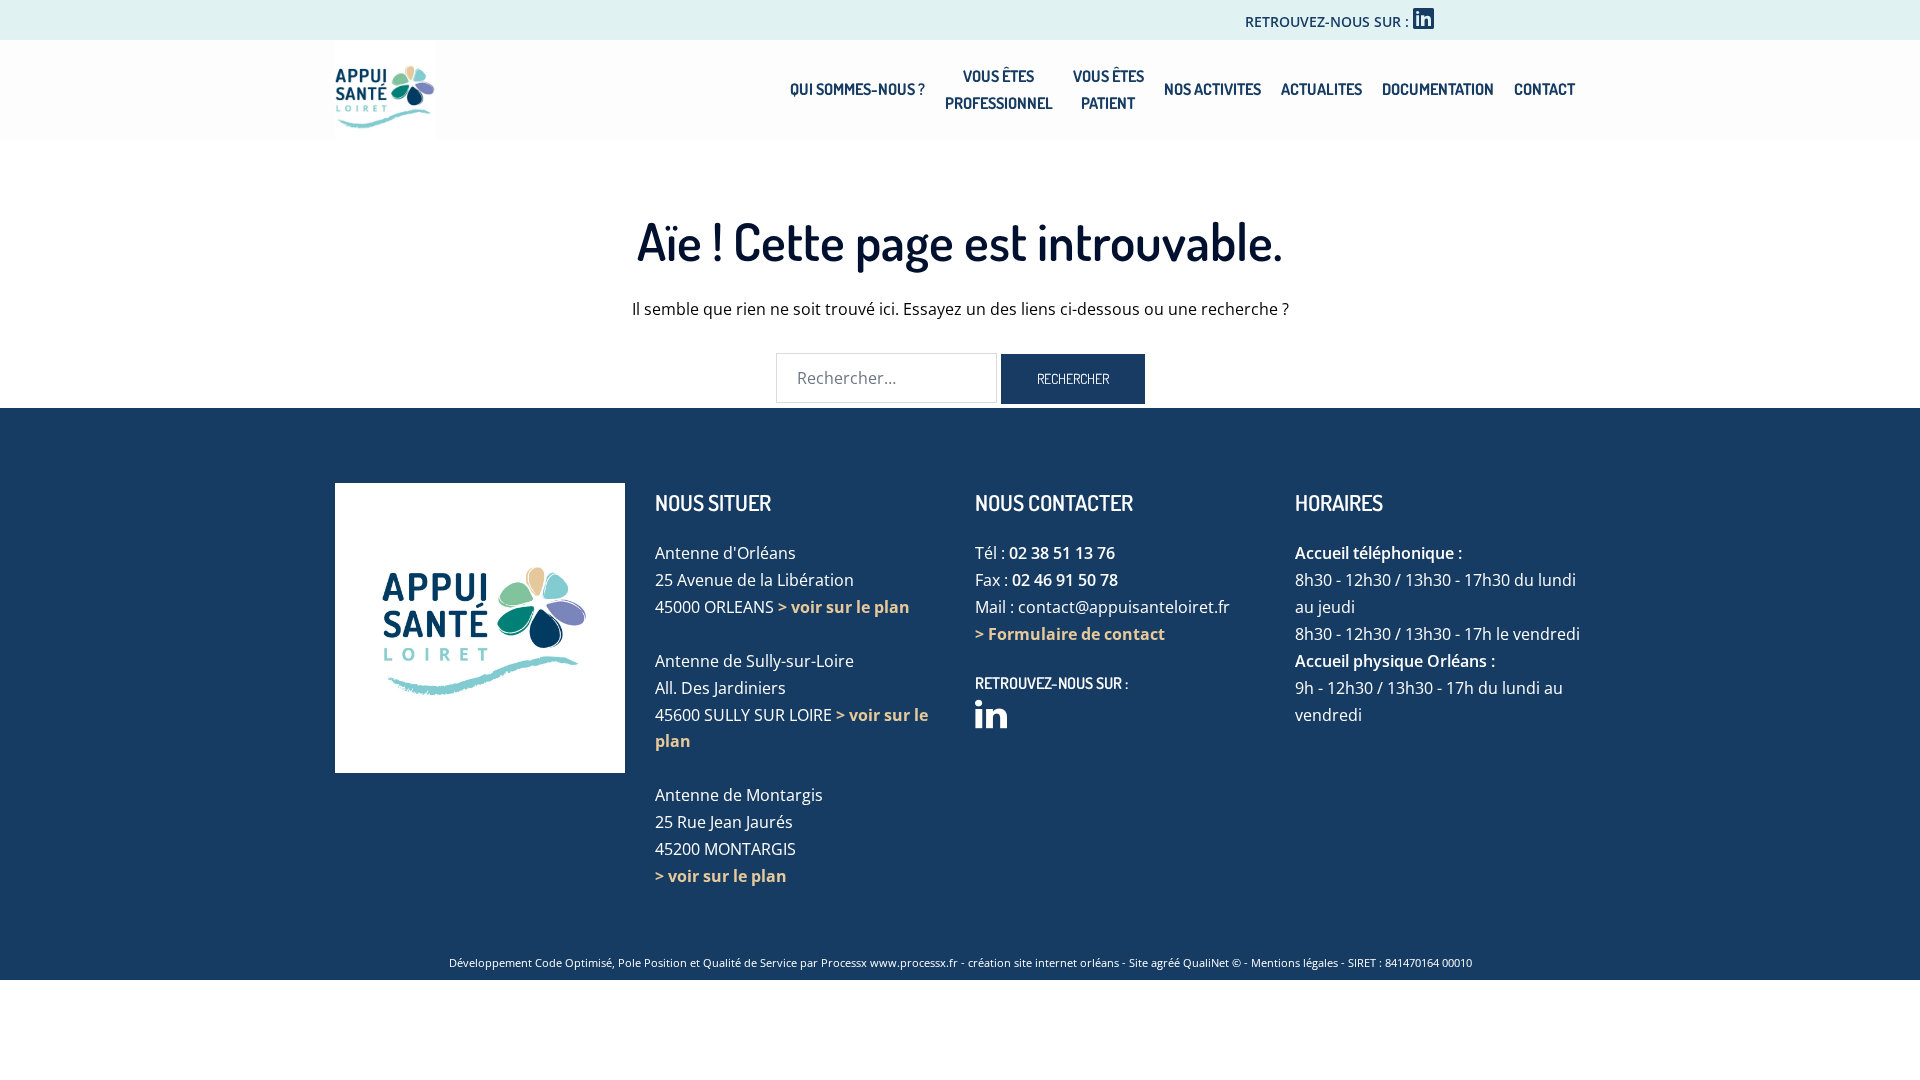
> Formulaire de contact (1070, 634)
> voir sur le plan (844, 607)
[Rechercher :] (886, 378)
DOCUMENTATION (1438, 89)
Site (1138, 962)
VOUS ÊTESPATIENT (1108, 89)
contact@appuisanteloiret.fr (1124, 607)
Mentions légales (1294, 962)
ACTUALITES (1321, 89)
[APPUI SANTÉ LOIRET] (385, 88)
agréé (1165, 962)
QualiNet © (1212, 962)
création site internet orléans (1043, 962)
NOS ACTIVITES (1212, 89)
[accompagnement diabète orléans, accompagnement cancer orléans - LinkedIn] (1423, 21)
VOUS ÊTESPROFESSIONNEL (999, 89)
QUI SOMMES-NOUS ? (857, 89)
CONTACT (1544, 89)
